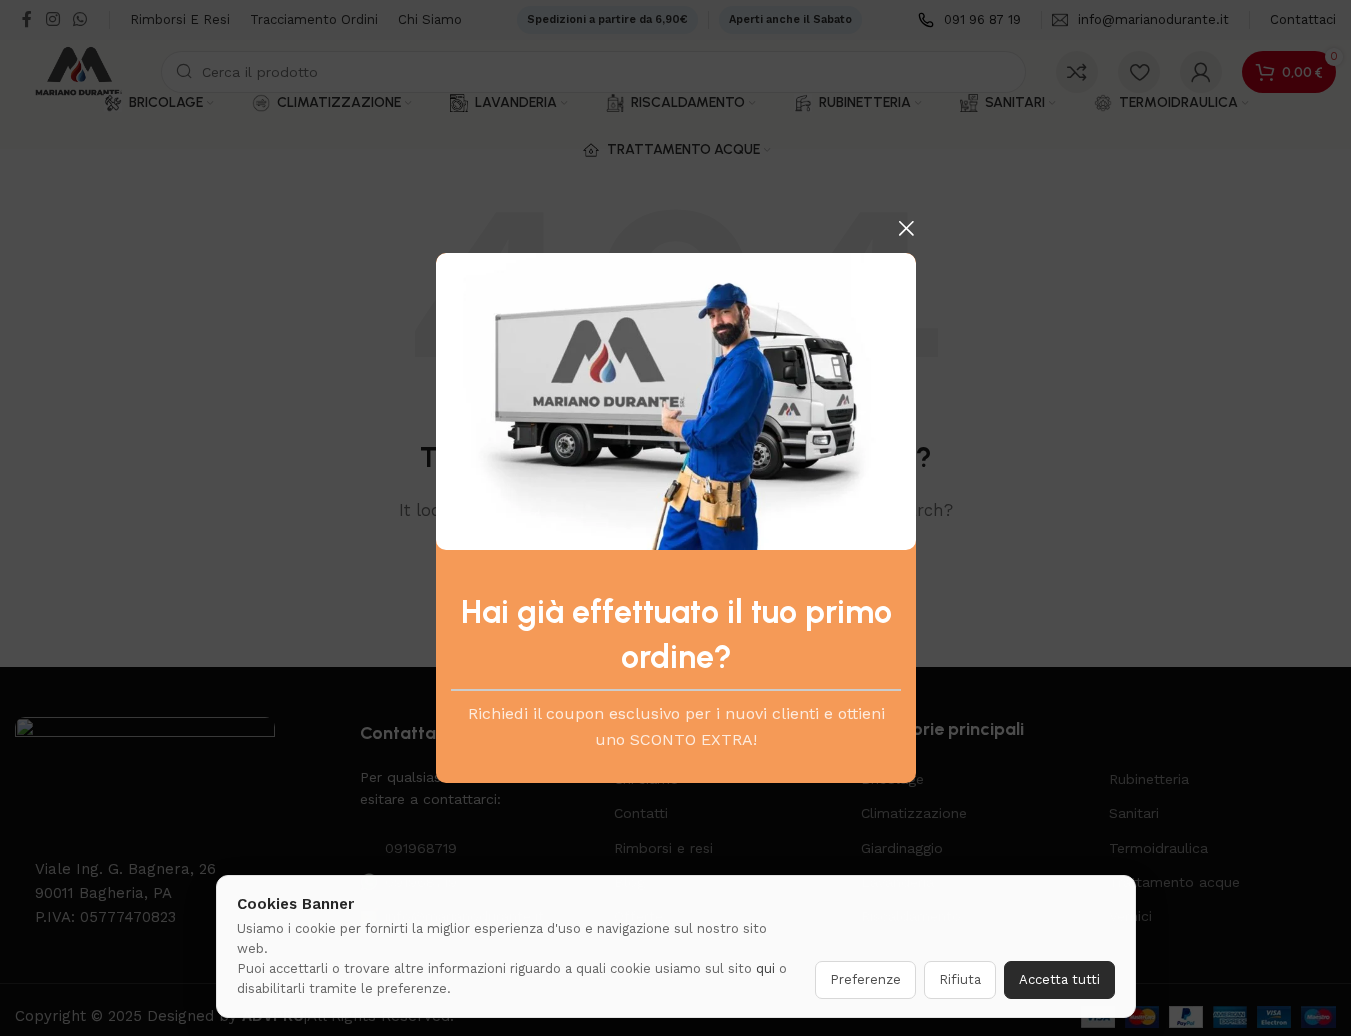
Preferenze (865, 979)
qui (765, 968)
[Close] (906, 228)
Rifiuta (960, 979)
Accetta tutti (1059, 979)
